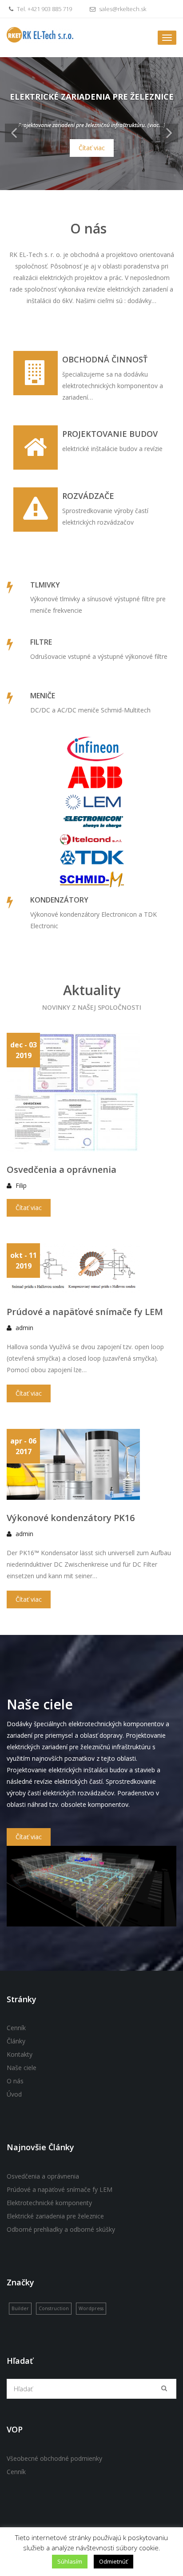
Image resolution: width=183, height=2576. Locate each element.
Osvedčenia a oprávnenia (62, 1169)
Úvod (14, 2094)
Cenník (16, 2028)
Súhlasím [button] (70, 2561)
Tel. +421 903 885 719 (44, 9)
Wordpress (91, 2308)
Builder (20, 2308)
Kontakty (20, 2054)
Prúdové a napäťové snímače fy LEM (85, 1312)
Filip (21, 1185)
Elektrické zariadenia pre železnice (55, 2216)
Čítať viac (92, 148)
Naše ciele (22, 2068)
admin (24, 1328)
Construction (54, 2308)
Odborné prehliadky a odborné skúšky (61, 2229)
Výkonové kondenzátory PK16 (71, 1518)
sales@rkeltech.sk (122, 9)
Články (16, 2041)
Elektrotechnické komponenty (49, 2203)
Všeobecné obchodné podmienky (54, 2458)
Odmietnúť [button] (113, 2561)
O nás (15, 2081)
